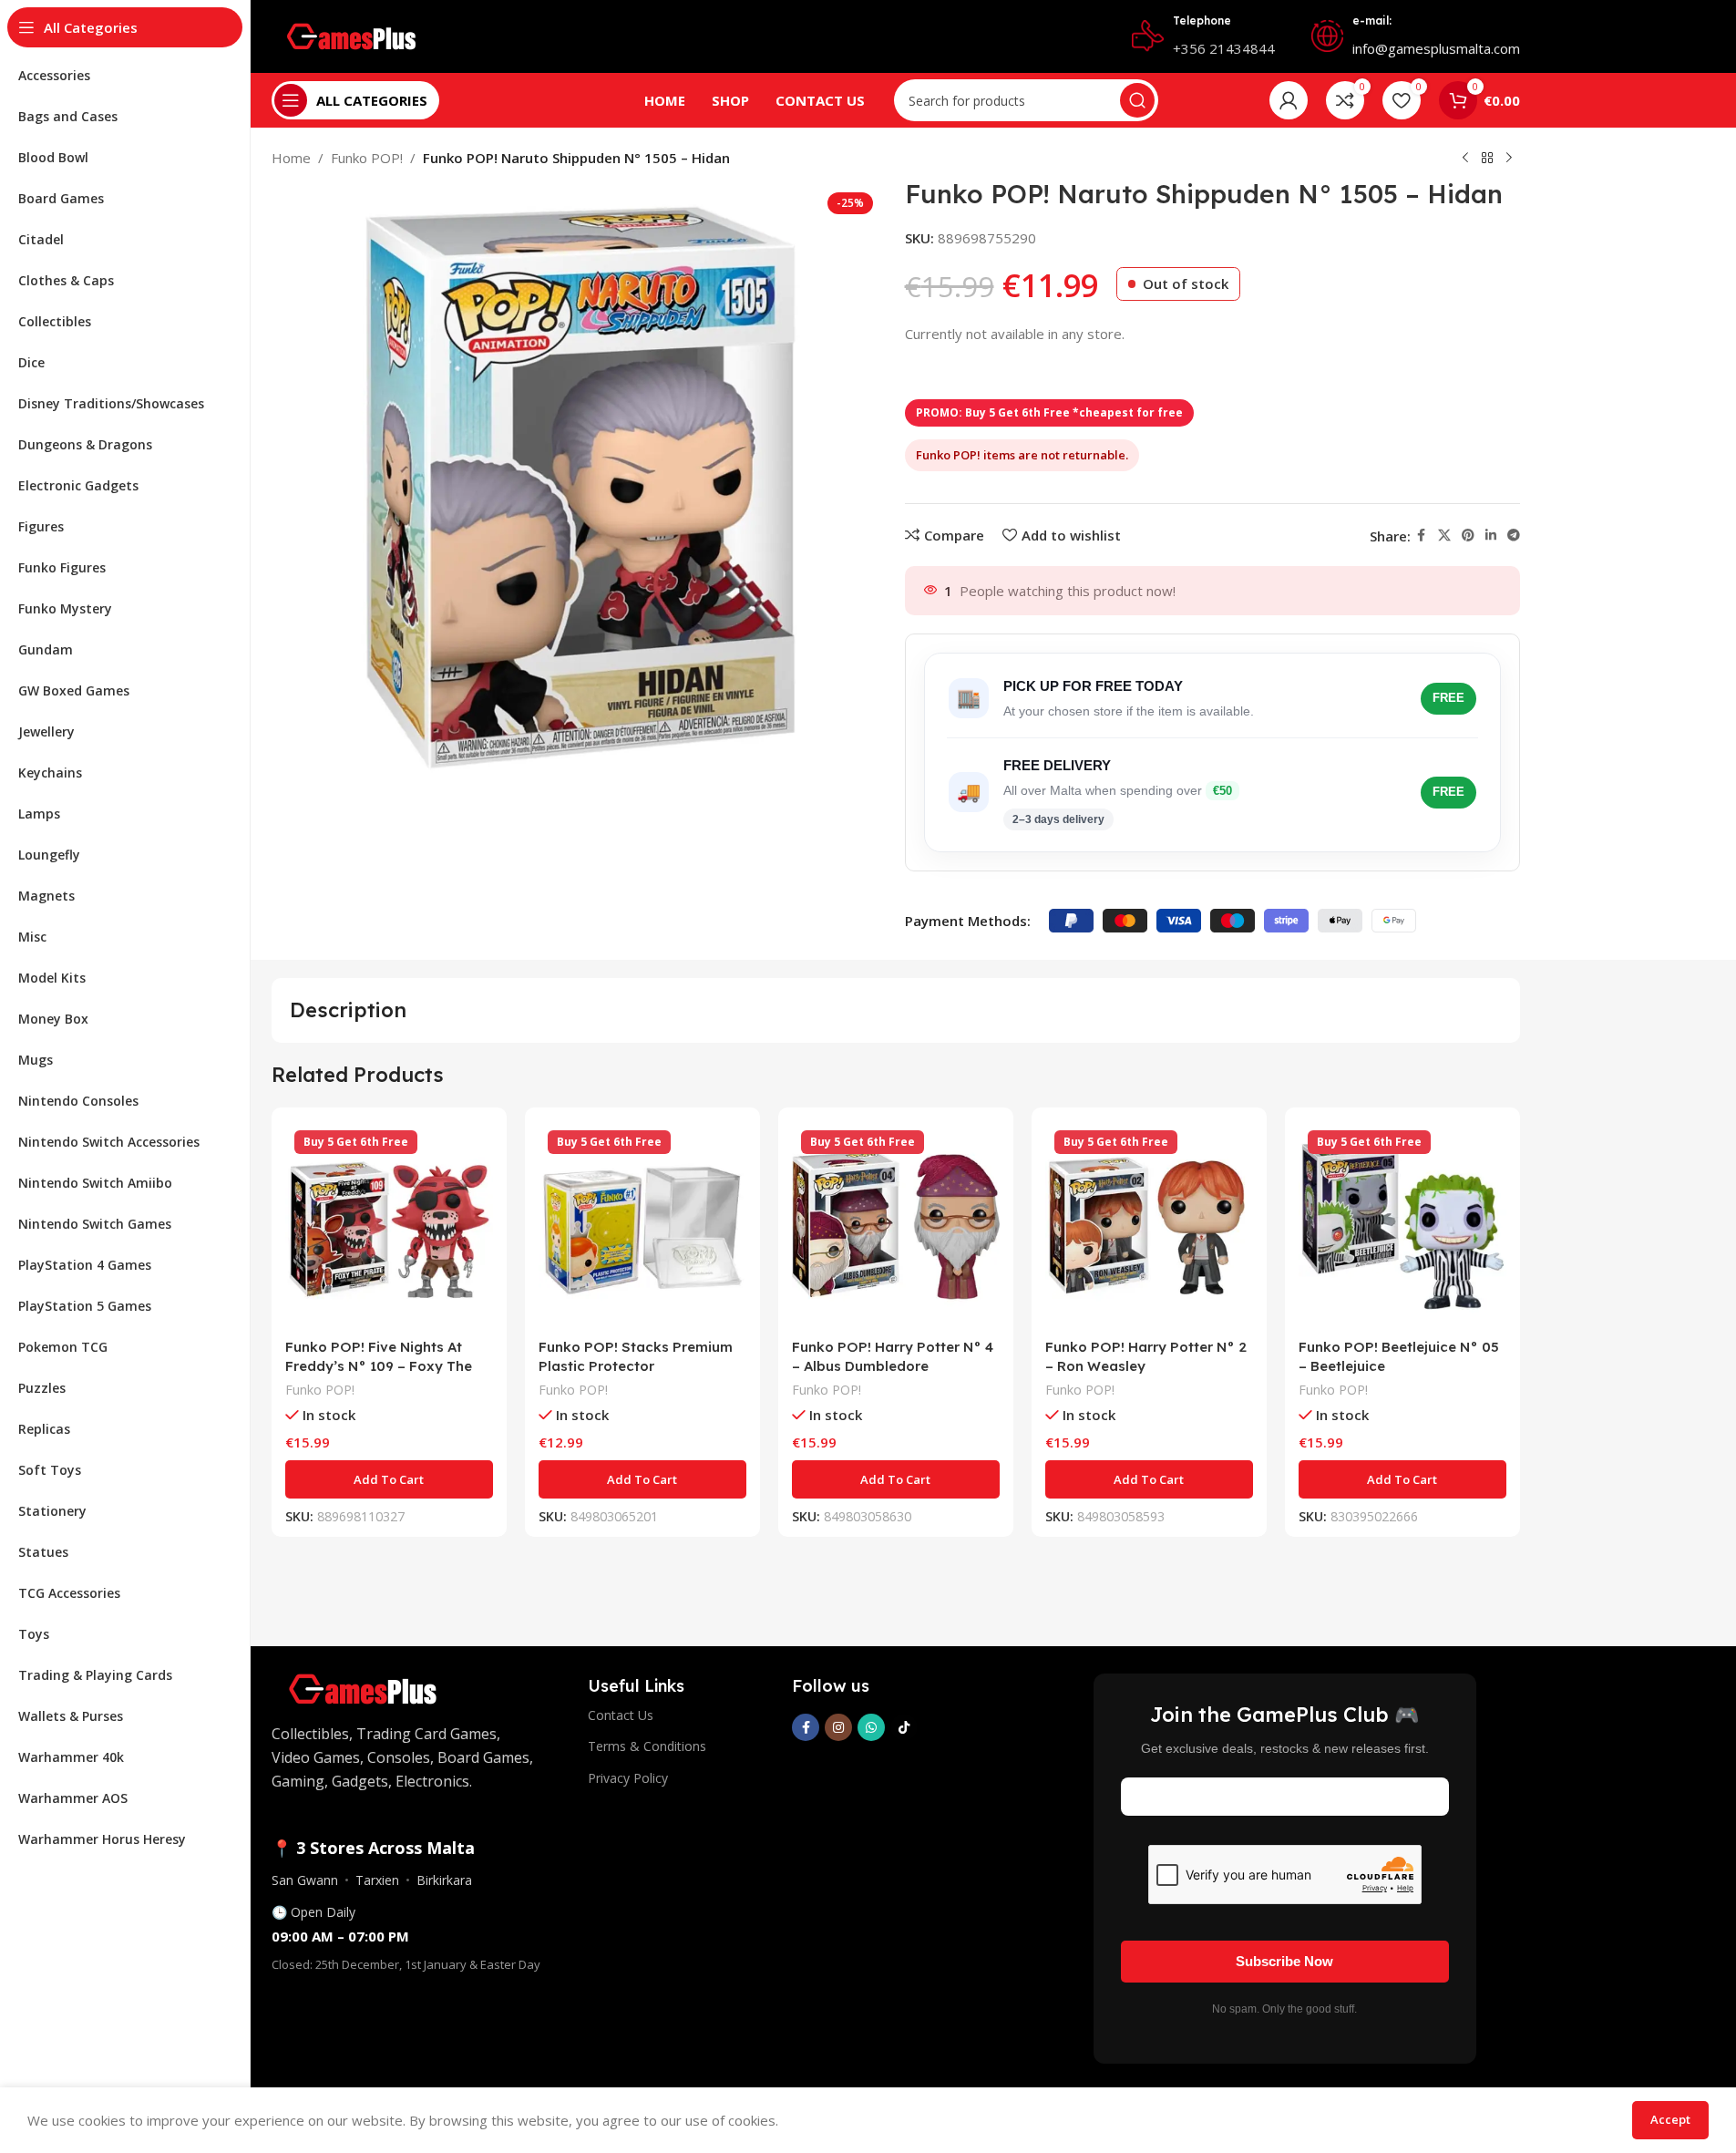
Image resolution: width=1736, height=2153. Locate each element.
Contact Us (621, 1715)
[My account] (1289, 100)
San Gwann (305, 1880)
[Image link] (363, 1687)
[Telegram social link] (1514, 536)
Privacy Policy (628, 1778)
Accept (1670, 2119)
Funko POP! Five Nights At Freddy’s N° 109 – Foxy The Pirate (379, 1366)
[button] (389, 1479)
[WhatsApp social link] (871, 1727)
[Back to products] (1487, 159)
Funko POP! (367, 158)
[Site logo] (351, 35)
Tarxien (377, 1880)
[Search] (1137, 100)
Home (291, 158)
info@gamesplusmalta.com (1436, 48)
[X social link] (1444, 536)
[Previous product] (1465, 159)
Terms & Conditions (647, 1746)
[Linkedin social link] (1491, 536)
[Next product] (1509, 159)
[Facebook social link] (1422, 536)
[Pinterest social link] (1468, 536)
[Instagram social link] (838, 1727)
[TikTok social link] (904, 1727)
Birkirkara (444, 1880)
